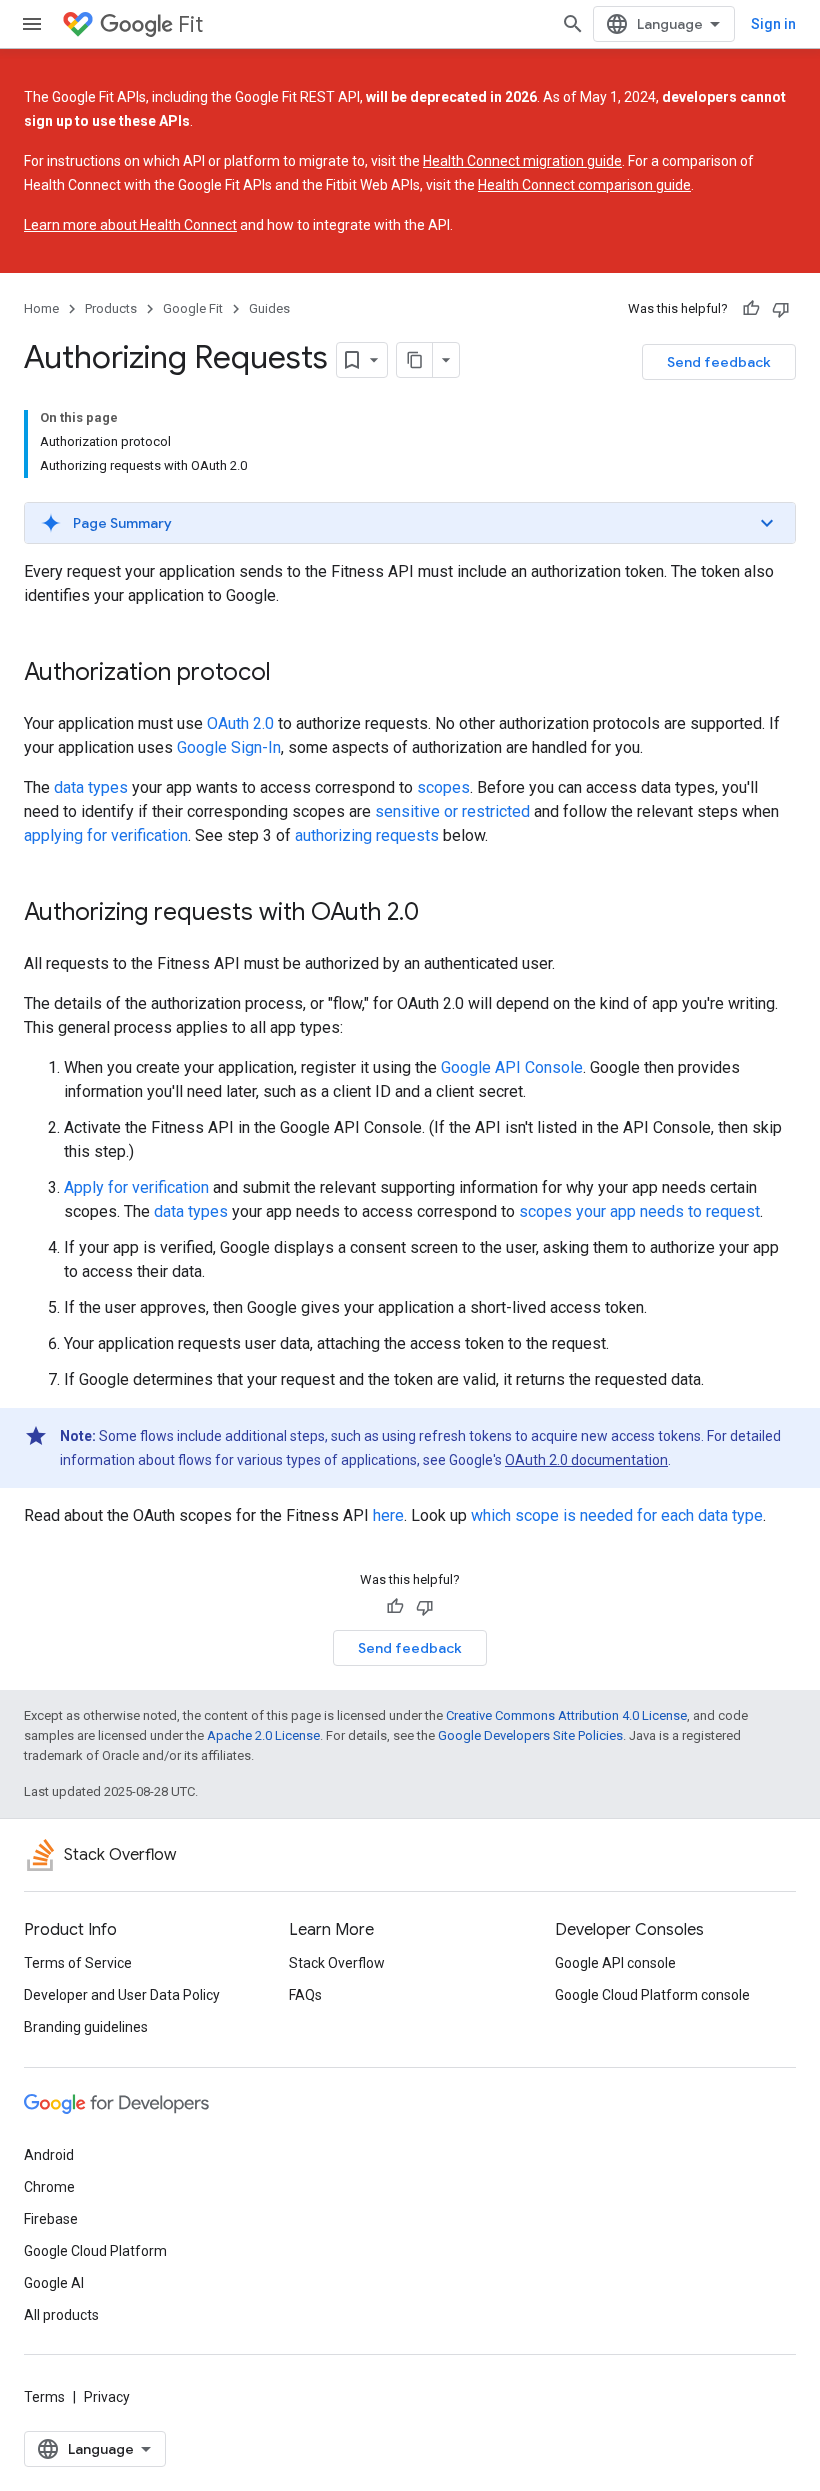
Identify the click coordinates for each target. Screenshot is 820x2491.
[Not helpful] (781, 309)
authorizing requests (367, 835)
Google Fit (193, 308)
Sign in (773, 24)
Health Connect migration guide (522, 161)
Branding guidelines (86, 2027)
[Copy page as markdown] (415, 360)
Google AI (54, 2283)
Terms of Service (78, 1963)
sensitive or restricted (452, 811)
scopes (443, 787)
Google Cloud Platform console (652, 1995)
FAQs (305, 1995)
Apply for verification (136, 1187)
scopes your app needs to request (639, 1211)
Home (41, 308)
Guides (269, 308)
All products (61, 2315)
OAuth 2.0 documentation (586, 1460)
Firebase (51, 2219)
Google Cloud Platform (95, 2251)
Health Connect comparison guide (584, 185)
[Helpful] (751, 309)
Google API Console (512, 1067)
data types (91, 787)
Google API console (615, 1963)
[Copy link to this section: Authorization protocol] (291, 674)
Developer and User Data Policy (122, 1995)
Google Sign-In (229, 747)
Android (49, 2155)
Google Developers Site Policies (530, 1735)
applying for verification (106, 835)
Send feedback (719, 362)
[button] (410, 523)
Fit (190, 24)
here (388, 1515)
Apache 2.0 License (263, 1735)
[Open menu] (32, 24)
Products (111, 308)
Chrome (49, 2187)
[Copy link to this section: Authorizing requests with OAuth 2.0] (439, 914)
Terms (44, 2397)
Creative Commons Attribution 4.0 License (566, 1715)
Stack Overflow (337, 1963)
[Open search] (573, 24)
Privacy (107, 2397)
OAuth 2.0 (240, 723)
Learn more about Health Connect (130, 225)
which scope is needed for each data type (617, 1515)
